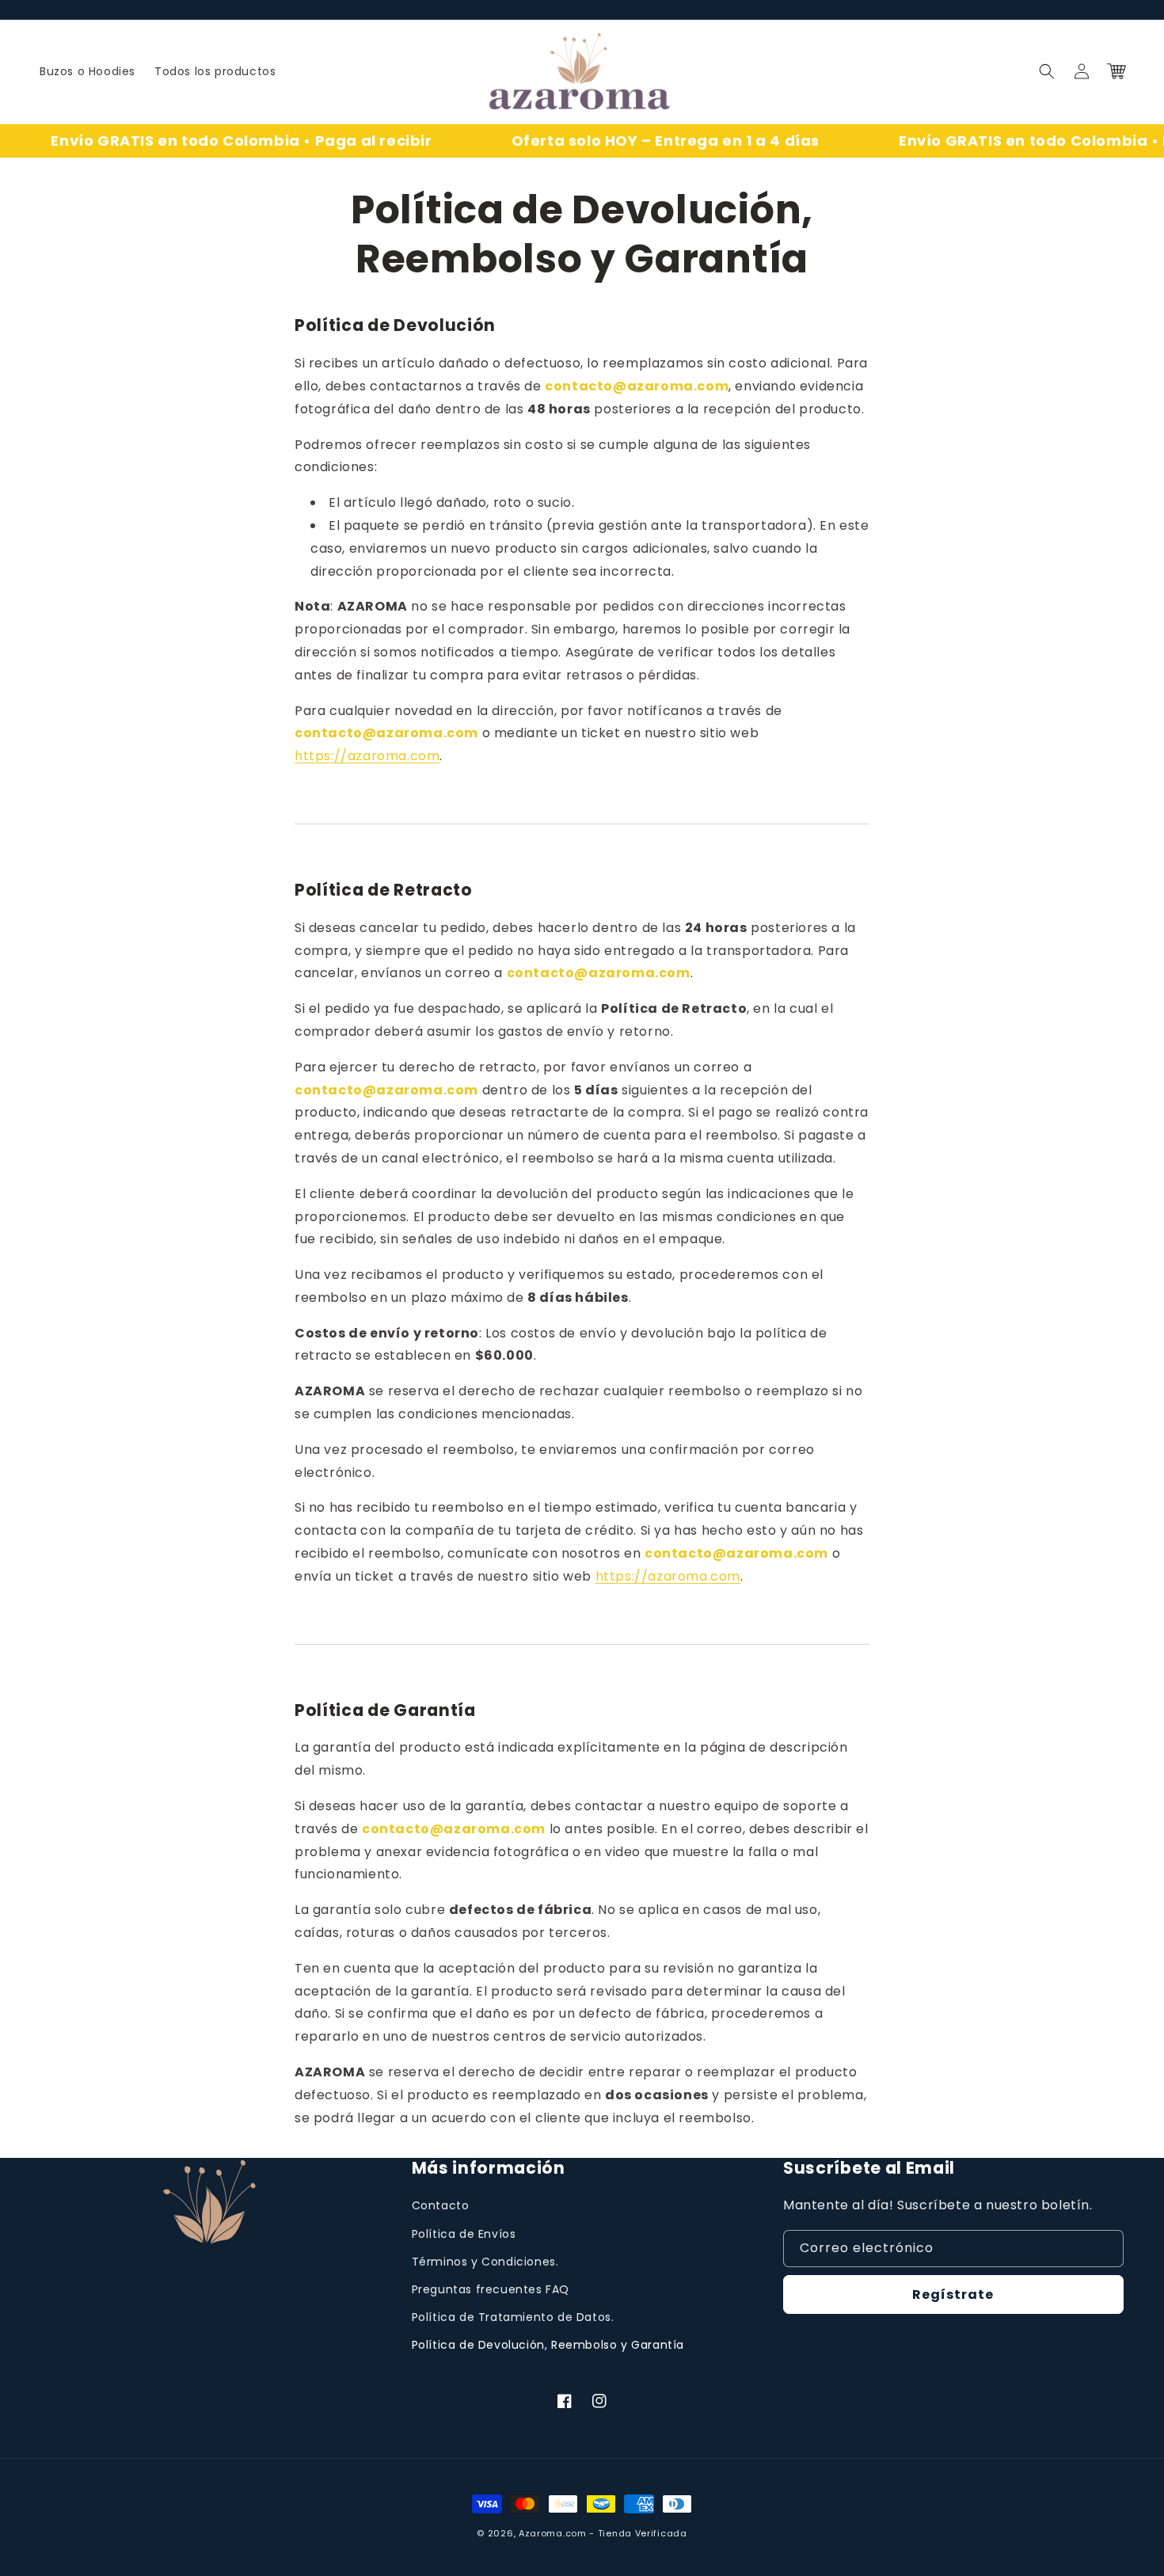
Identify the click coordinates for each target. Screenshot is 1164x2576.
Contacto (441, 2205)
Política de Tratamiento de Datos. (513, 2317)
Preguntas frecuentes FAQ (491, 2289)
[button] (1047, 71)
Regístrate (953, 2294)
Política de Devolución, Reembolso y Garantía (548, 2345)
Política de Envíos (464, 2234)
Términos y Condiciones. (485, 2262)
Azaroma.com (553, 2533)
